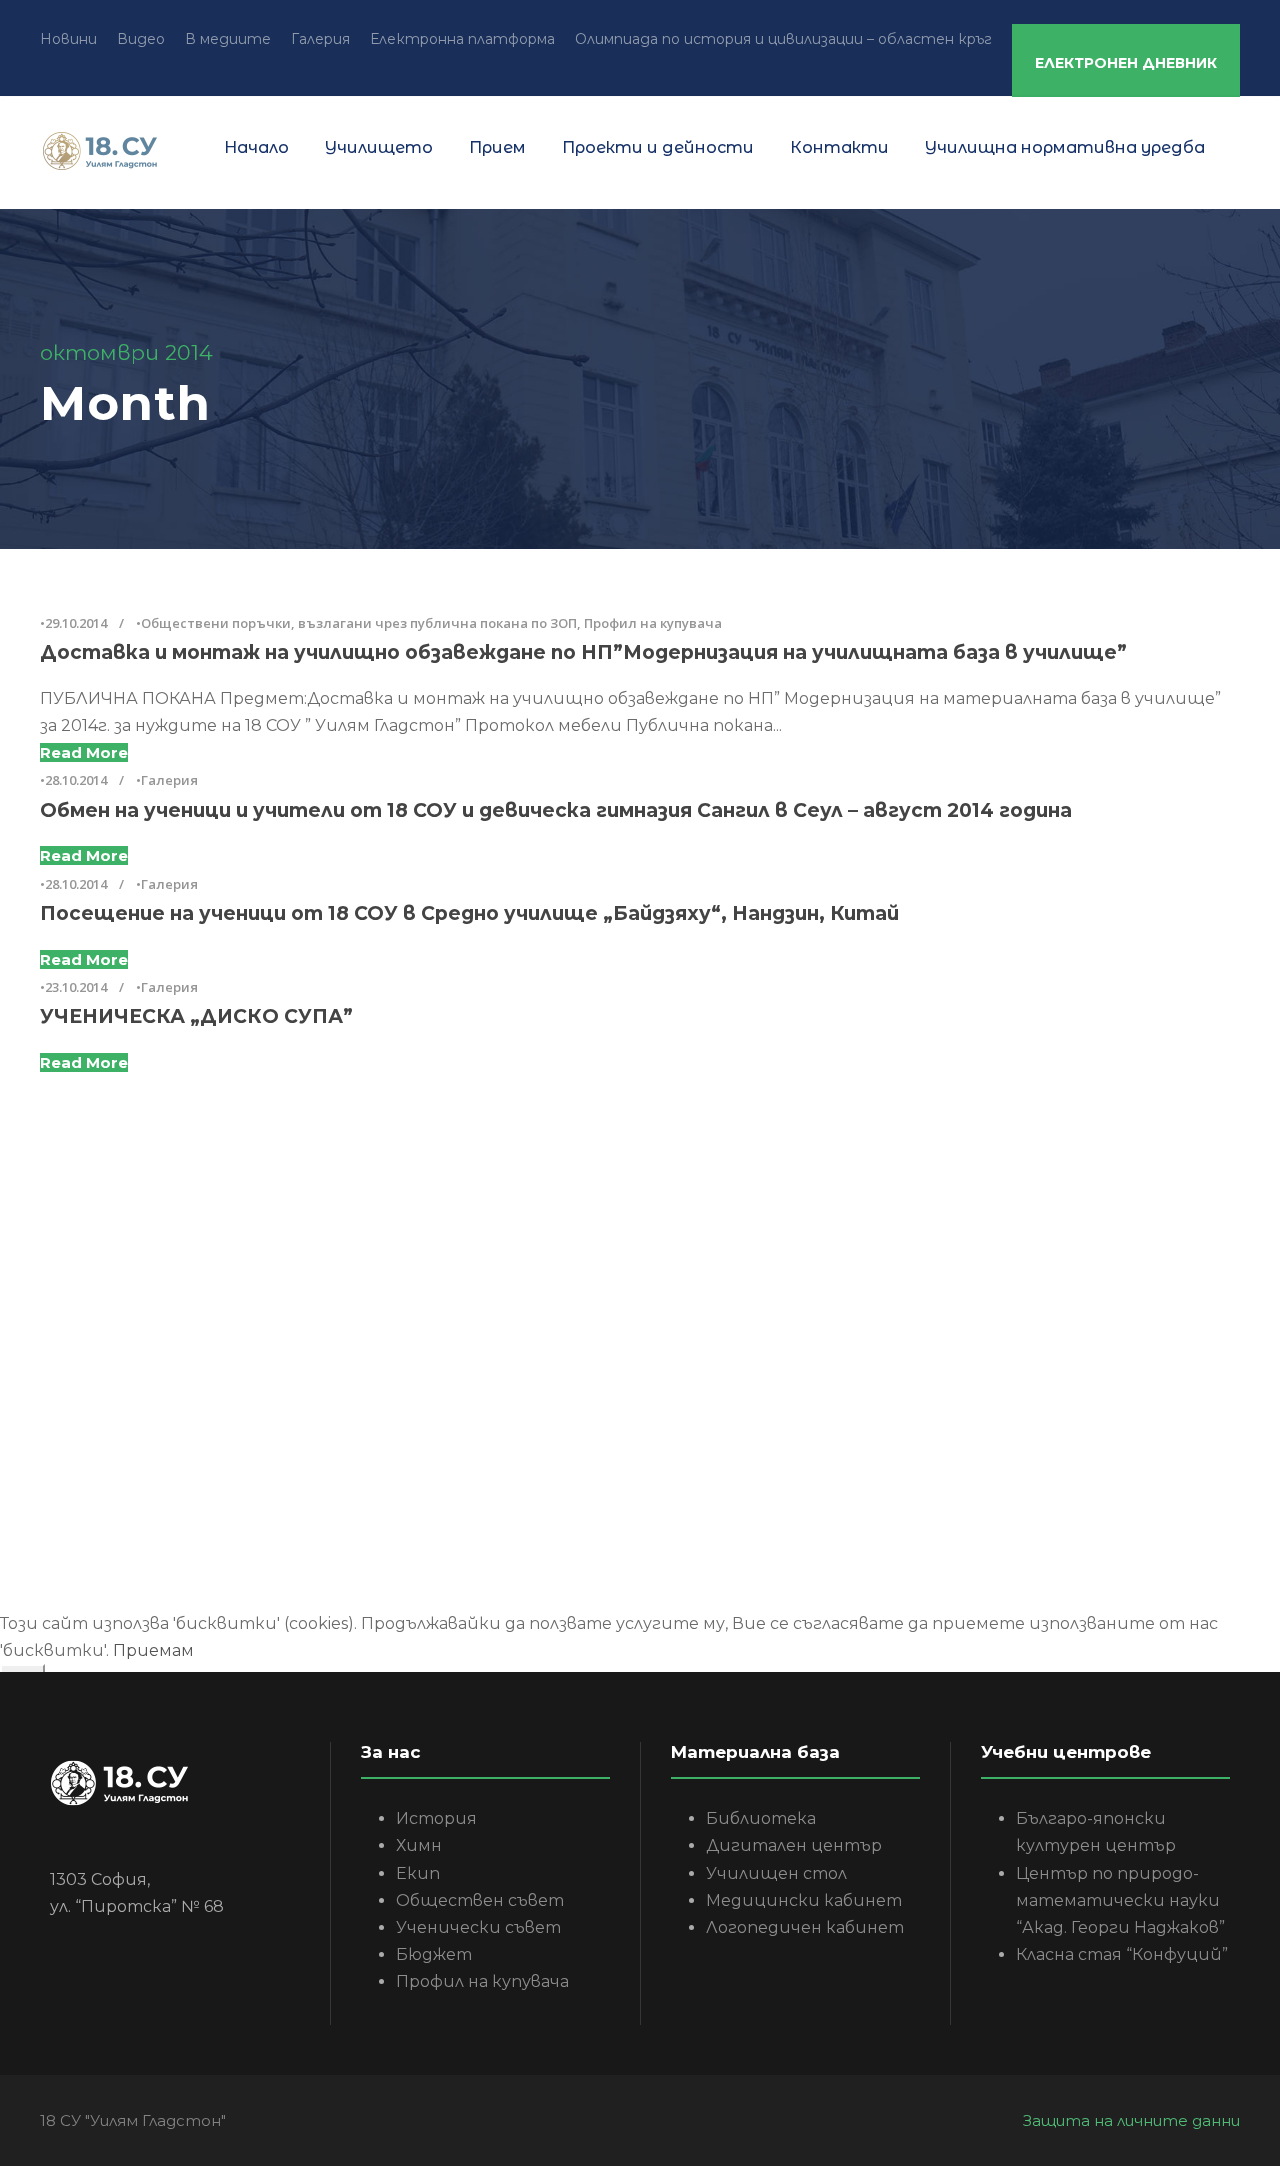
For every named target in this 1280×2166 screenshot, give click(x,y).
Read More (84, 752)
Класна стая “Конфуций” (1122, 1954)
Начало (256, 147)
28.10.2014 (76, 780)
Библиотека (761, 1818)
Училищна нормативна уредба (1065, 147)
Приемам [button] (153, 1650)
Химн (419, 1845)
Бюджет (434, 1954)
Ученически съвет (478, 1927)
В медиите (228, 39)
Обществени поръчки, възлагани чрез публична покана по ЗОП (359, 623)
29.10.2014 (76, 623)
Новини (68, 39)
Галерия (320, 39)
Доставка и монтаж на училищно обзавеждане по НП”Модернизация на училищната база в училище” (583, 652)
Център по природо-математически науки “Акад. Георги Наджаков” (1120, 1900)
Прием (497, 147)
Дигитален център (794, 1845)
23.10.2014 (76, 987)
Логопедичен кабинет (805, 1927)
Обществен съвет (480, 1900)
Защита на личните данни (1131, 2120)
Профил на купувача (653, 623)
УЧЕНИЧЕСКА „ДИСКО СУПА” (196, 1016)
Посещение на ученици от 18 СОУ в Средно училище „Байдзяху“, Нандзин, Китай (469, 913)
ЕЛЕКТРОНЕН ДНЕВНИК (1126, 63)
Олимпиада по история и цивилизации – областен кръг (783, 39)
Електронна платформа (462, 39)
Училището (379, 147)
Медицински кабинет (804, 1900)
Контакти (839, 147)
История (436, 1818)
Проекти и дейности (658, 147)
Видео (141, 39)
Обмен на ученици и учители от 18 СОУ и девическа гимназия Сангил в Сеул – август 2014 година (556, 810)
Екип (418, 1873)
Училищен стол (776, 1873)
